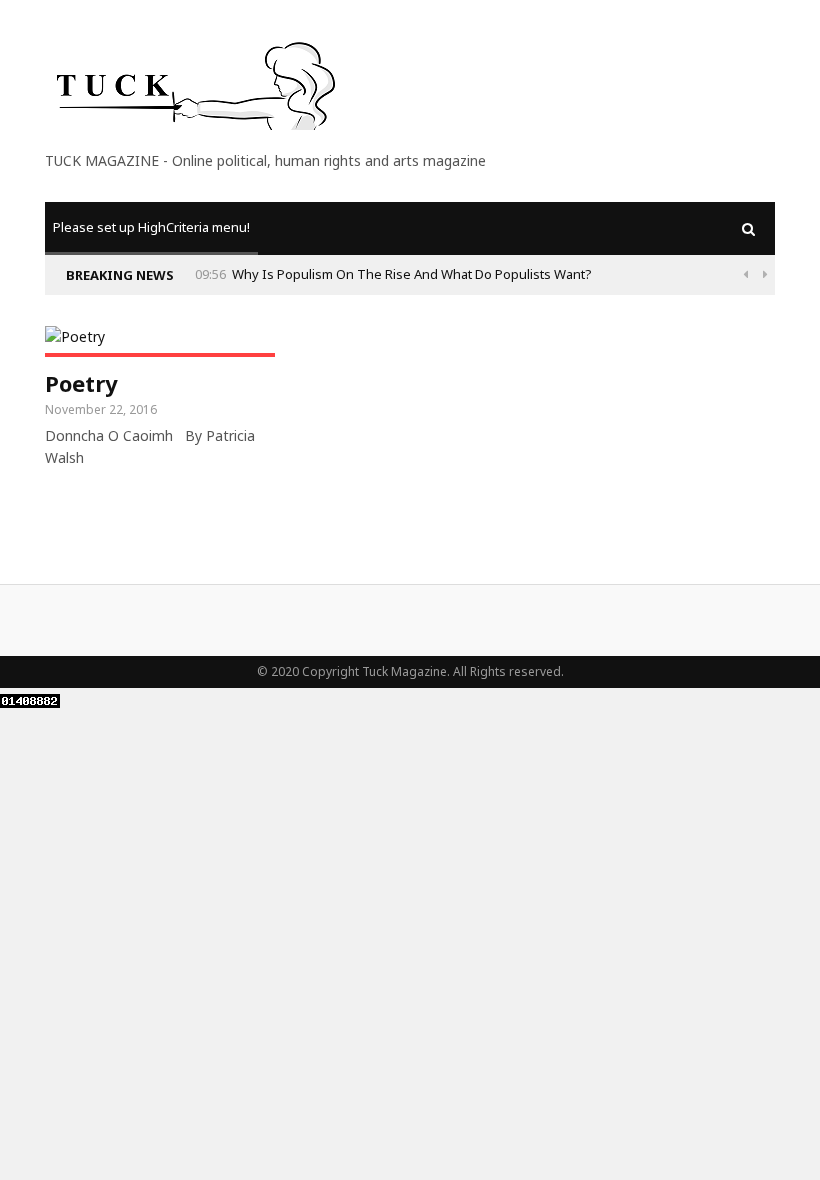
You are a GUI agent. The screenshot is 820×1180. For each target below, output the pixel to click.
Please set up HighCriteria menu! (151, 227)
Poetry (81, 383)
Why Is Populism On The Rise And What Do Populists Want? (412, 274)
